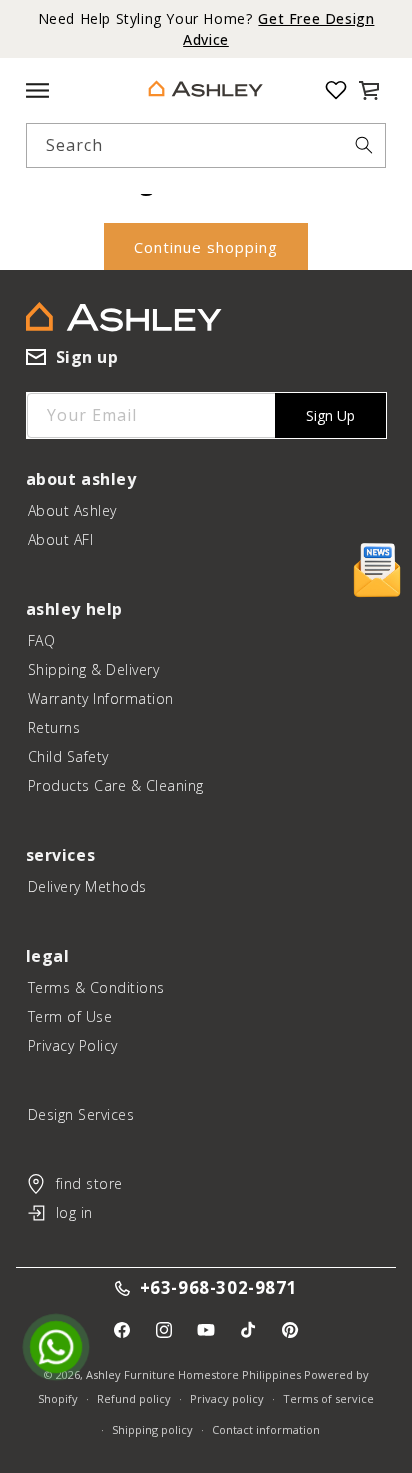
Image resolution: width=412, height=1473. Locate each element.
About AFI (61, 539)
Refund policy (134, 1398)
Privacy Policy (73, 1045)
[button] (369, 90)
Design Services (81, 1114)
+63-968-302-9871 (219, 1288)
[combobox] (205, 145)
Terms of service (328, 1398)
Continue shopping (206, 247)
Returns (54, 727)
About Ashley (72, 510)
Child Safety (68, 756)
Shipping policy (152, 1429)
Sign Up (330, 415)
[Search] (364, 145)
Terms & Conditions (96, 987)
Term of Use (70, 1016)
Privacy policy (227, 1398)
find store (89, 1183)
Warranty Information (101, 698)
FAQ (42, 640)
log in (74, 1212)
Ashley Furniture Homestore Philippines (193, 1374)
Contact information (266, 1429)
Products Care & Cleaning (116, 785)
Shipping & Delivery (94, 669)
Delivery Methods (87, 886)
